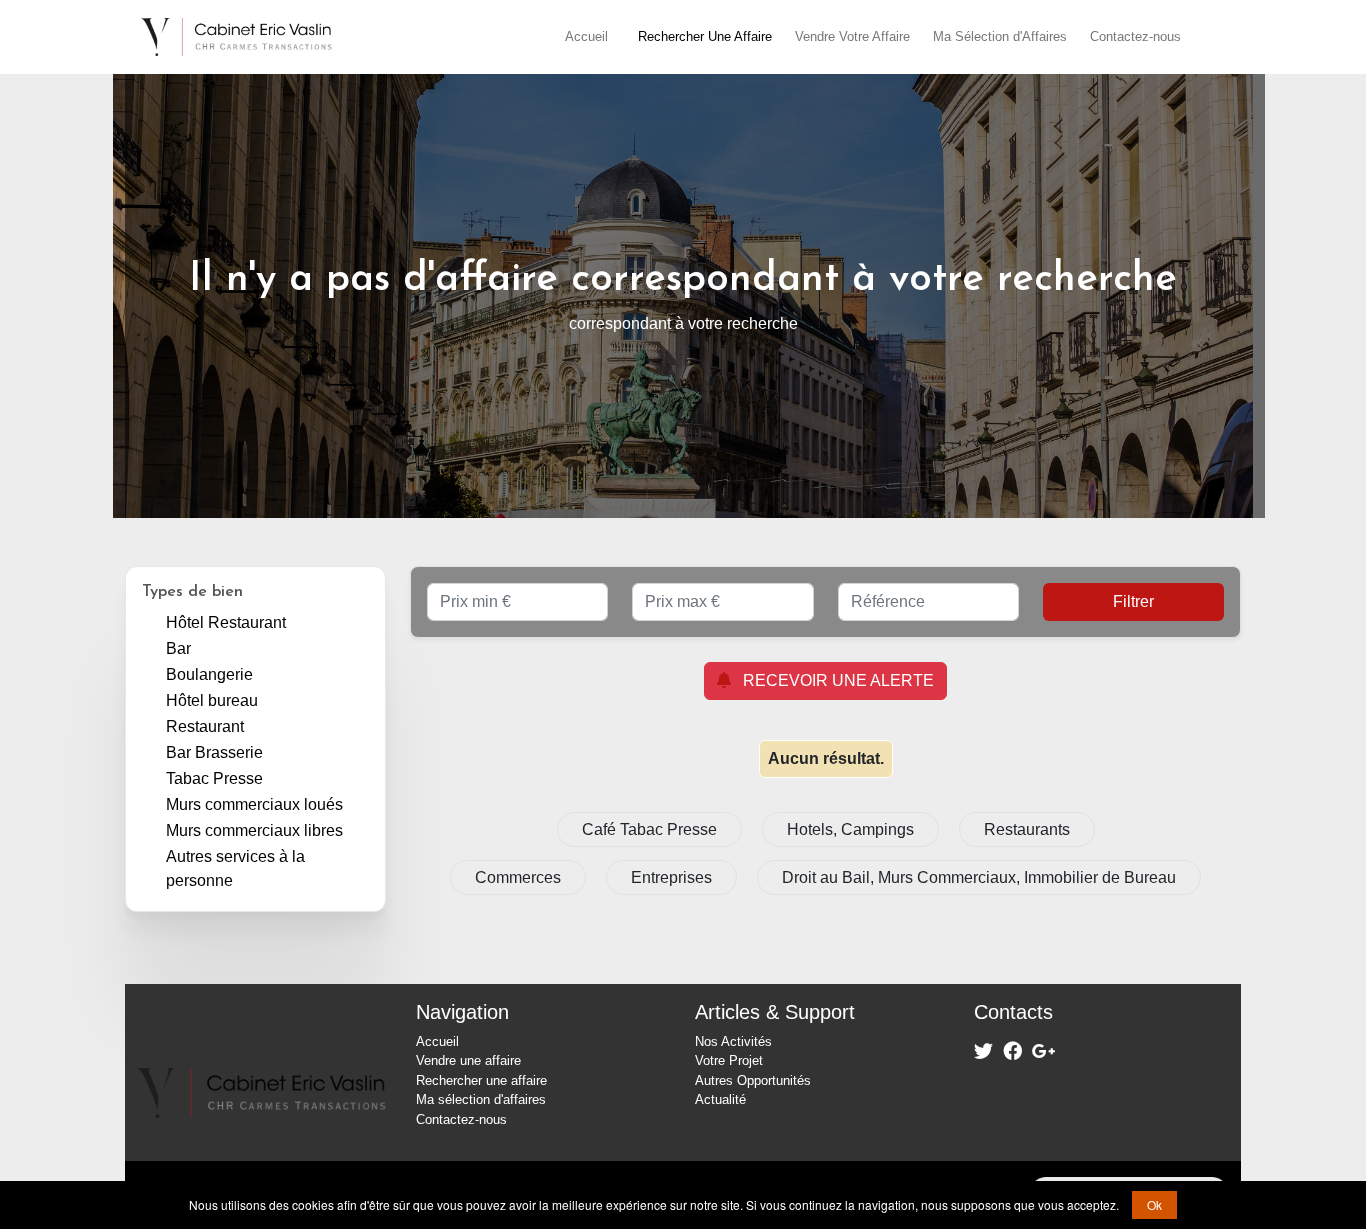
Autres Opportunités (753, 1080)
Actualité (720, 1099)
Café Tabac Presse (649, 829)
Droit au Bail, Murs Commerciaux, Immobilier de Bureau (979, 877)
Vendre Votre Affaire (852, 36)
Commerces (518, 877)
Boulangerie (209, 674)
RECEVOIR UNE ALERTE (832, 680)
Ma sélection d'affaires (481, 1099)
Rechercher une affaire (481, 1080)
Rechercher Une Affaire (705, 36)
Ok (1154, 1204)
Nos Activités (733, 1041)
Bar (178, 648)
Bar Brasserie (214, 752)
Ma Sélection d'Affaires (1000, 36)
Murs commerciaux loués (254, 804)
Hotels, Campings (850, 829)
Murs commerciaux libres (254, 830)
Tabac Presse (214, 778)
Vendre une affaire (468, 1060)
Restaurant (205, 726)
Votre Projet (729, 1060)
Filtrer (1133, 601)
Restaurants (1027, 829)
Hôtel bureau (212, 700)
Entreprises (671, 877)
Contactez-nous (1135, 36)
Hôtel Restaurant (226, 622)
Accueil (586, 36)
